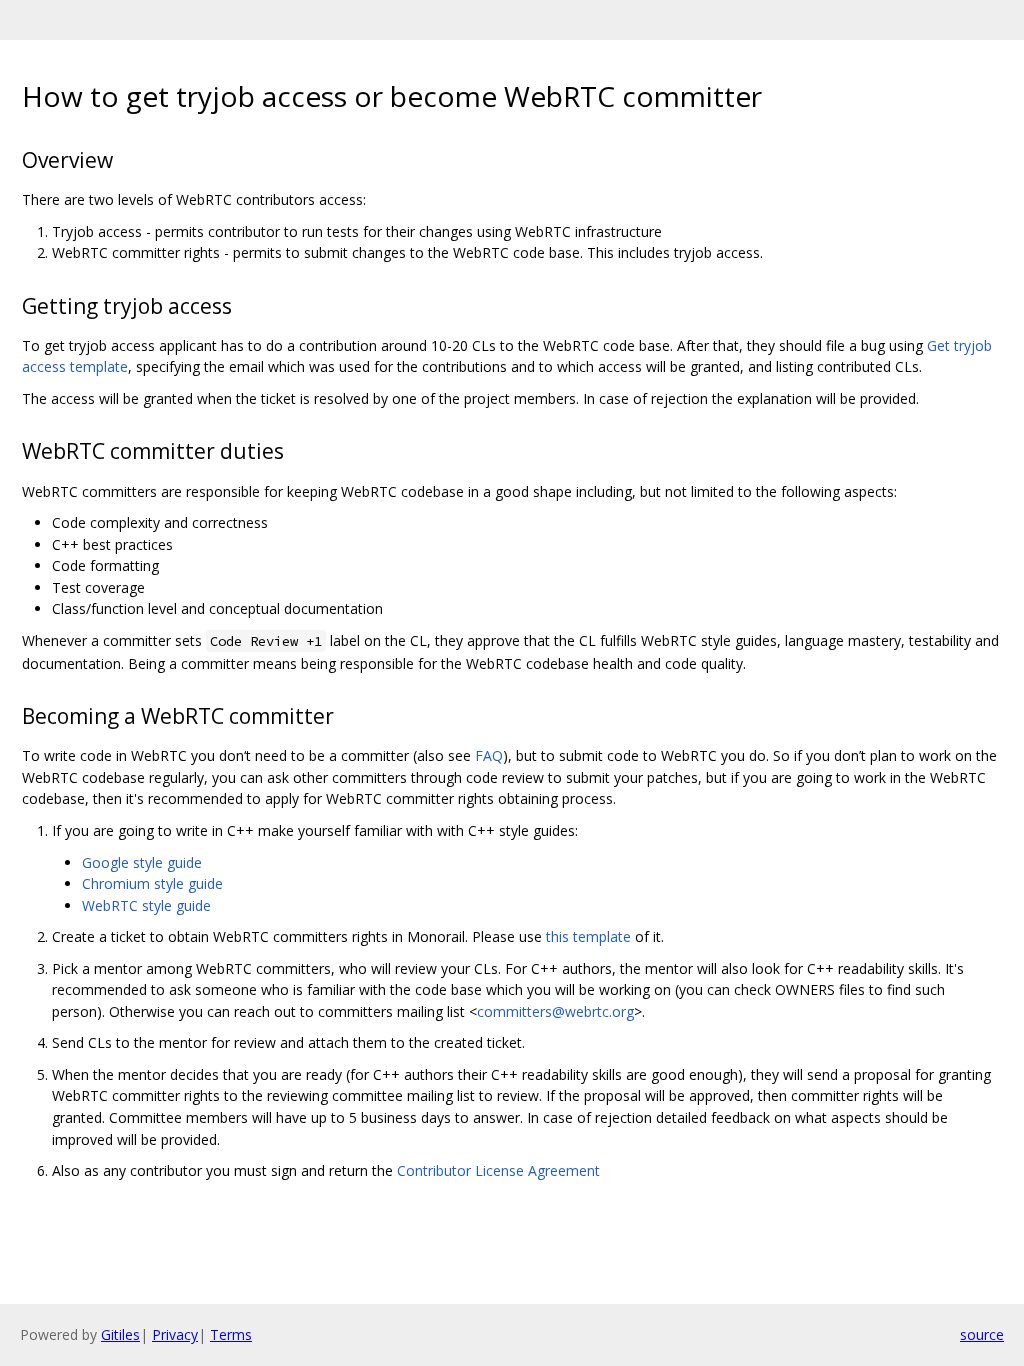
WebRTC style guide (146, 905)
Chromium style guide (152, 883)
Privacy (175, 1334)
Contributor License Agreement (498, 1170)
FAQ (489, 755)
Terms (231, 1334)
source (982, 1334)
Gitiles (120, 1334)
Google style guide (142, 862)
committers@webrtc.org (555, 1011)
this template (588, 936)
